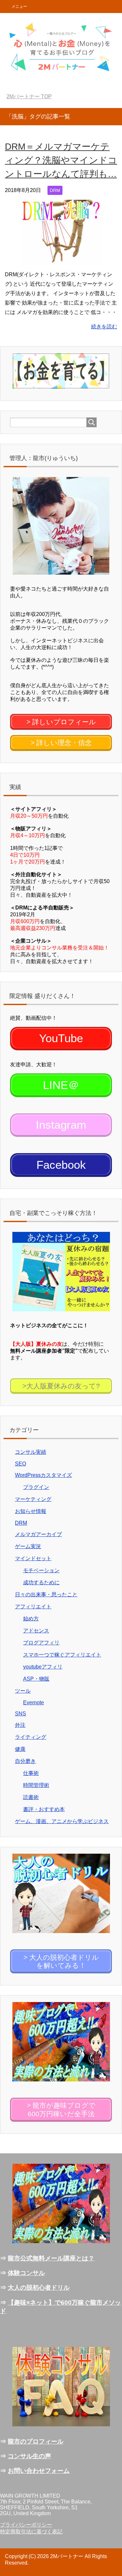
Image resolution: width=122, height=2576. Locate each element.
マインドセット (33, 1558)
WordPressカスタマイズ (43, 1475)
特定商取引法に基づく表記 (31, 2532)
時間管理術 (36, 1785)
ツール (23, 1691)
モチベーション (41, 1570)
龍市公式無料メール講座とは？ (51, 2258)
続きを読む (104, 327)
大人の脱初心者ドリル (39, 2288)
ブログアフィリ (41, 1643)
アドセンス (36, 1631)
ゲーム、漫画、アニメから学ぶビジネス (62, 1821)
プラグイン (36, 1487)
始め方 (31, 1619)
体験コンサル (26, 2273)
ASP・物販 (36, 1679)
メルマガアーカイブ (38, 1534)
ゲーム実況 (28, 1546)
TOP (33, 96)
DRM (55, 190)
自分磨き (25, 1761)
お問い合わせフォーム (39, 2471)
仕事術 (31, 1773)
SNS (20, 1714)
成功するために (41, 1582)
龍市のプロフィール (36, 2441)
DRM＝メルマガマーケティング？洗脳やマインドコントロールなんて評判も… (61, 160)
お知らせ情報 (31, 1511)
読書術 (31, 1797)
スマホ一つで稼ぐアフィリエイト (62, 1655)
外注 (20, 1725)
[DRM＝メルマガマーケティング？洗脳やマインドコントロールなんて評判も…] (61, 260)
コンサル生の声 (29, 2456)
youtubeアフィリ (43, 1667)
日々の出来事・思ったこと (46, 1595)
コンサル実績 (31, 1452)
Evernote (34, 1703)
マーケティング (33, 1499)
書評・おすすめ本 (44, 1809)
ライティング (31, 1737)
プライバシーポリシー (26, 2525)
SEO (20, 1464)
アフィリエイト (33, 1607)
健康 (20, 1749)
